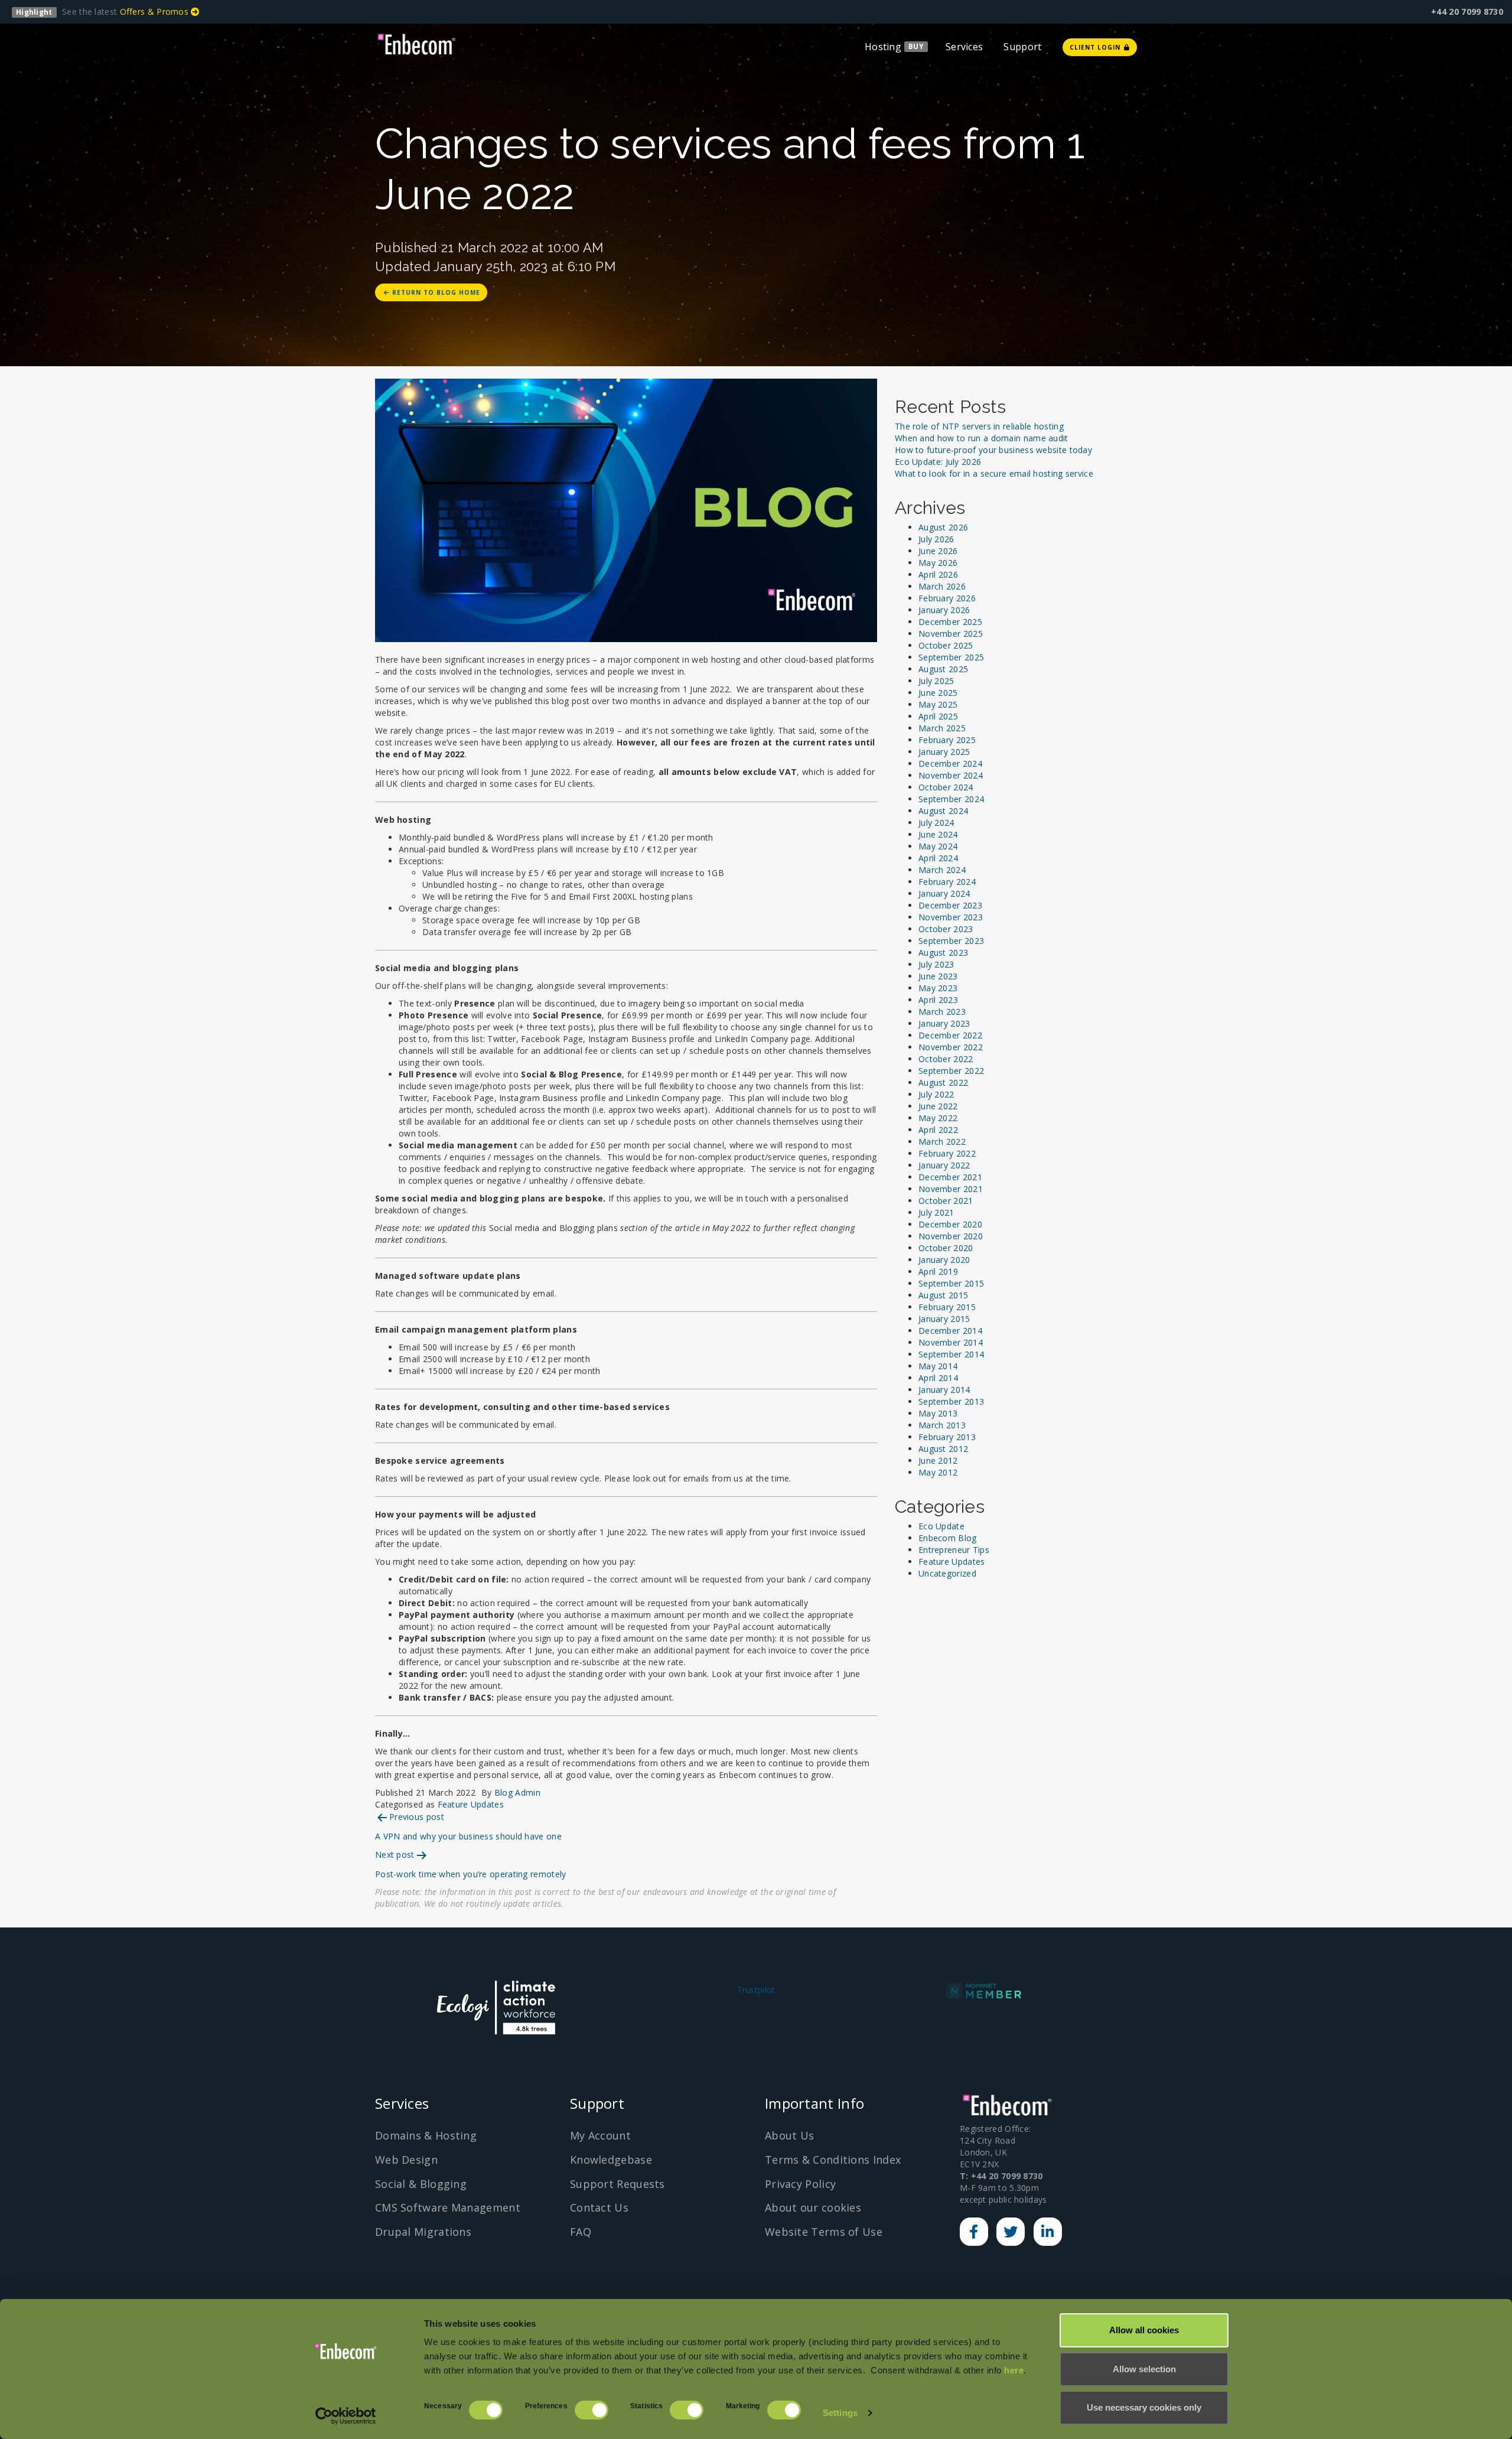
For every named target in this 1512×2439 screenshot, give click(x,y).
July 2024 (936, 823)
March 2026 (942, 586)
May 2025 (938, 704)
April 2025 (938, 716)
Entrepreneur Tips (954, 1550)
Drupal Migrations (423, 2232)
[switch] (592, 2410)
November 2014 (951, 1342)
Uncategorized (947, 1573)
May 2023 (938, 988)
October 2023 (946, 929)
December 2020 (950, 1224)
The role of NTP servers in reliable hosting (979, 426)
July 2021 (936, 1212)
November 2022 (951, 1047)
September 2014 (951, 1354)
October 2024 (946, 787)
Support (1022, 47)
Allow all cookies (1144, 2330)
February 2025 (947, 740)
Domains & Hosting (426, 2135)
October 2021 (946, 1201)
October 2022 (946, 1059)
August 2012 (943, 1449)
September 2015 (951, 1283)
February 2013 (947, 1437)
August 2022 (943, 1082)
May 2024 (938, 846)
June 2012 (938, 1461)
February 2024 (947, 882)
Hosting (883, 47)
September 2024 (951, 799)
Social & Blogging (421, 2184)
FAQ (581, 2232)
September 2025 (951, 657)
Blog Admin (517, 1792)
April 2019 (938, 1271)
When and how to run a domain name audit (982, 438)
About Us (789, 2135)
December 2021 (950, 1177)
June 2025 (938, 693)
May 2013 (938, 1413)
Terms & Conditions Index (833, 2160)
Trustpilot (756, 1990)
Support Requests (617, 2184)
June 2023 (938, 976)
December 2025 (950, 622)
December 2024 (950, 763)
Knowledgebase (611, 2160)
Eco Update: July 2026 (938, 462)
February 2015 (947, 1307)
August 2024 (943, 811)
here (1014, 2370)
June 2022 (938, 1106)
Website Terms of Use (824, 2232)
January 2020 (944, 1260)
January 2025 (944, 752)
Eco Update (941, 1526)
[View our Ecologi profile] (496, 2007)
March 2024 (942, 870)
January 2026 (944, 610)
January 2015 (944, 1319)
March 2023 (942, 1012)
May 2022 (938, 1118)
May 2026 (938, 563)
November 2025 (951, 634)
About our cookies (813, 2207)
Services (964, 47)
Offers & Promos (156, 12)
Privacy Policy (800, 2184)
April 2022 (938, 1130)
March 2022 (942, 1142)
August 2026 (943, 527)
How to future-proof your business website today (993, 450)
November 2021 (951, 1189)
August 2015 (943, 1295)
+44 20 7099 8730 (1467, 12)
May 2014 (938, 1366)
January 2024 (944, 893)
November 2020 (951, 1236)
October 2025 (946, 645)
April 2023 (938, 1000)
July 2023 (936, 964)
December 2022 (950, 1035)
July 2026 (936, 539)
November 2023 (951, 917)
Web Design (406, 2160)
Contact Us (599, 2207)
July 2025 (936, 681)
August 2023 (943, 953)
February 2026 (947, 598)
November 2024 (951, 775)
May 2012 (938, 1472)
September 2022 (951, 1071)
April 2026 (938, 574)
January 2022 (944, 1165)
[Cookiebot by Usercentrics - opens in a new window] (346, 2416)
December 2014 (950, 1331)
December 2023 (950, 905)
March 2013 (942, 1425)
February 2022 (947, 1153)
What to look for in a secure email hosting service (994, 473)
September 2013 (951, 1401)
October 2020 (946, 1248)
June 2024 (938, 834)
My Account (600, 2135)
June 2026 (938, 551)
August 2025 (943, 669)
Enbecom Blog (948, 1538)
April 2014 (938, 1378)
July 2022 (936, 1094)
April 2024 (938, 858)
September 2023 (951, 941)
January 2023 (944, 1023)
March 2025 (942, 728)
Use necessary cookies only (1144, 2407)
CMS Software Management (448, 2207)
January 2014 (944, 1390)
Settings (840, 2413)
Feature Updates (471, 1804)
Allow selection (1144, 2369)
